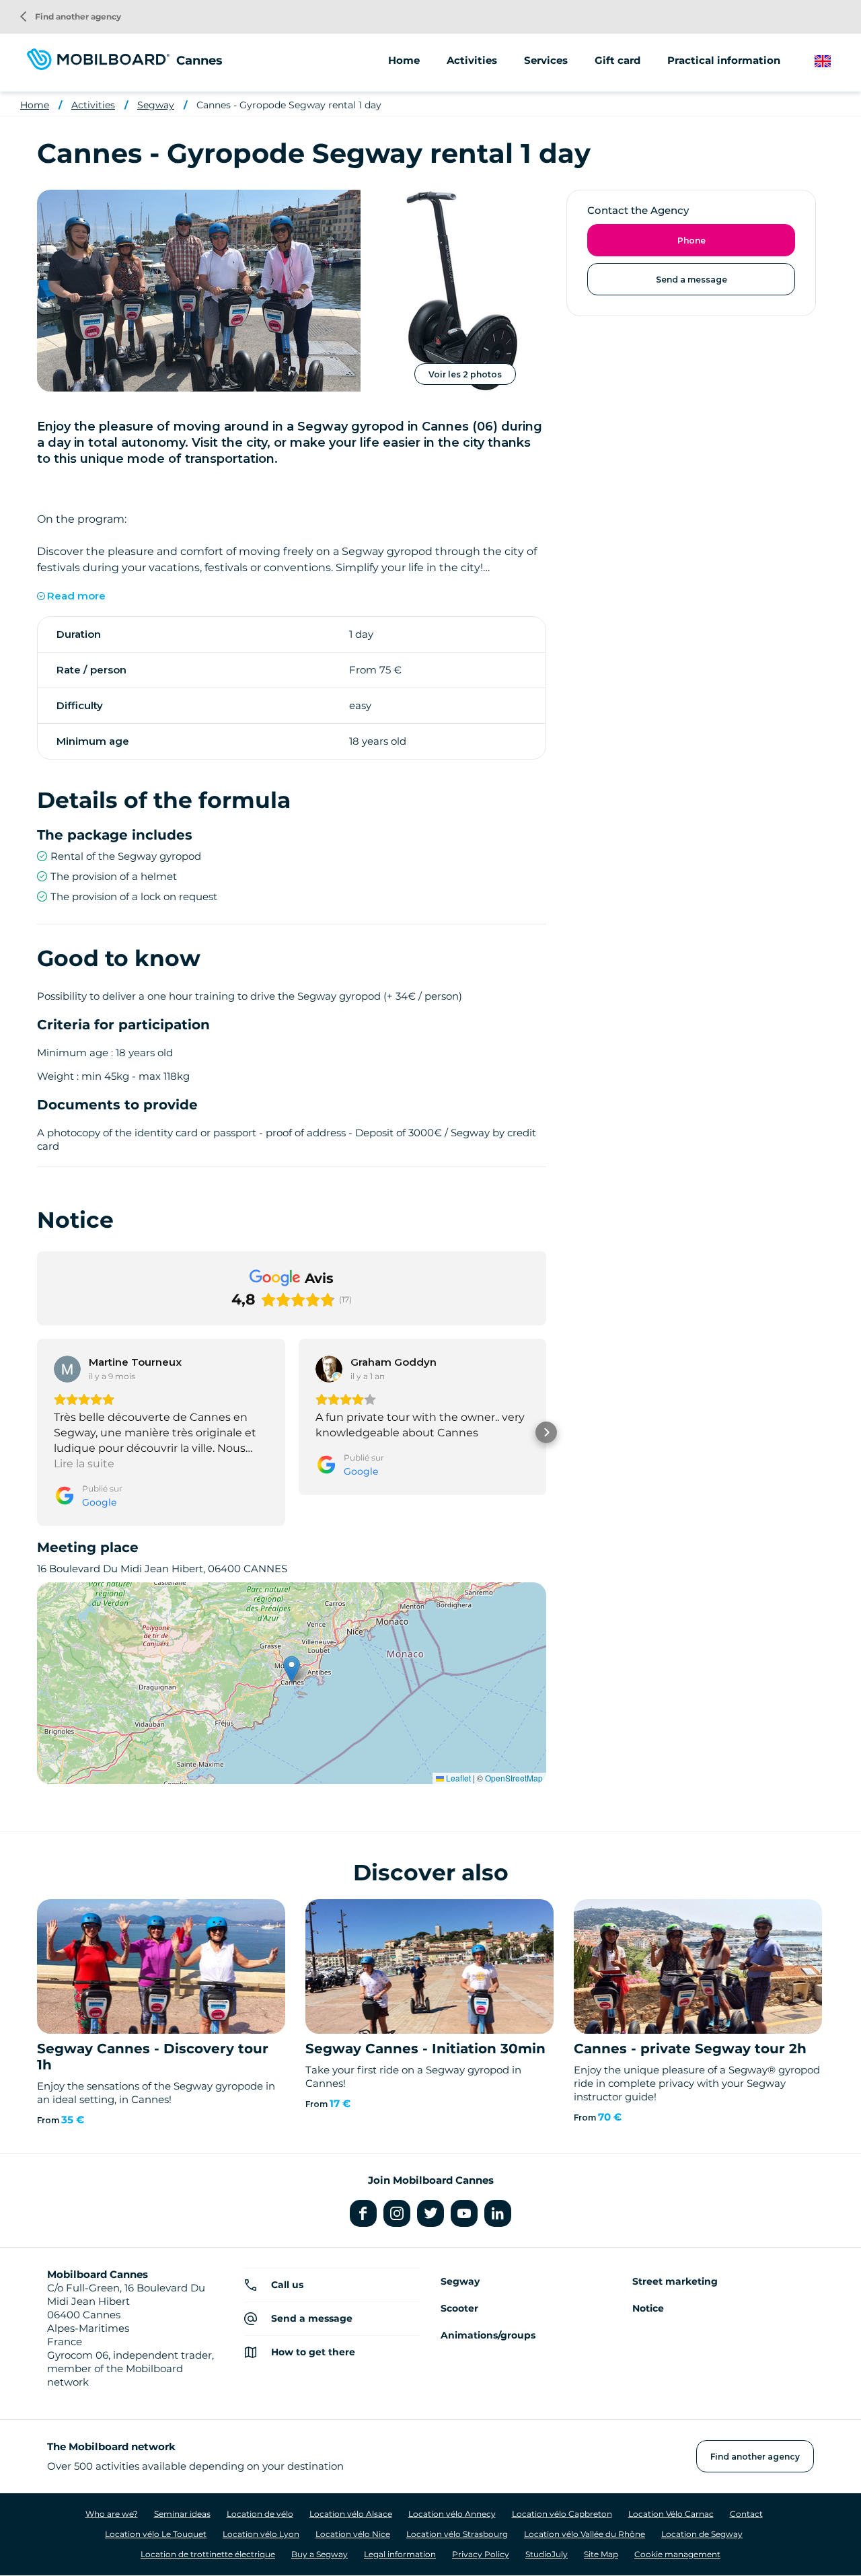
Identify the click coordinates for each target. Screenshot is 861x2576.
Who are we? (112, 2514)
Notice (648, 2308)
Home (404, 60)
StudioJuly (547, 2554)
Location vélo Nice (353, 2534)
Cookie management (677, 2554)
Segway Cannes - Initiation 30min (425, 2049)
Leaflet (457, 1778)
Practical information (724, 60)
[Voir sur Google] (67, 1369)
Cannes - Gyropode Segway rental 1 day (289, 105)
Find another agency (71, 16)
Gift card (617, 60)
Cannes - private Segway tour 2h (690, 2049)
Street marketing (675, 2281)
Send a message (691, 280)
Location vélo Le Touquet (156, 2534)
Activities (93, 105)
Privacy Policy (481, 2554)
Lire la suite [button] (84, 1464)
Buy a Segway (320, 2554)
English (833, 62)
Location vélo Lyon (261, 2534)
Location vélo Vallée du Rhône (585, 2534)
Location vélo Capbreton (562, 2514)
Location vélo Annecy (452, 2514)
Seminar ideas (182, 2514)
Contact (746, 2514)
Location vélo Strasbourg (457, 2534)
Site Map (601, 2554)
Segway (156, 105)
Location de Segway (702, 2534)
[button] (37, 1432)
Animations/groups (488, 2335)
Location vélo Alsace (351, 2514)
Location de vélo (260, 2514)
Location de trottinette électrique (208, 2554)
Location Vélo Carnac (671, 2514)
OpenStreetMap (514, 1778)
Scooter (459, 2308)
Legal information (400, 2554)
